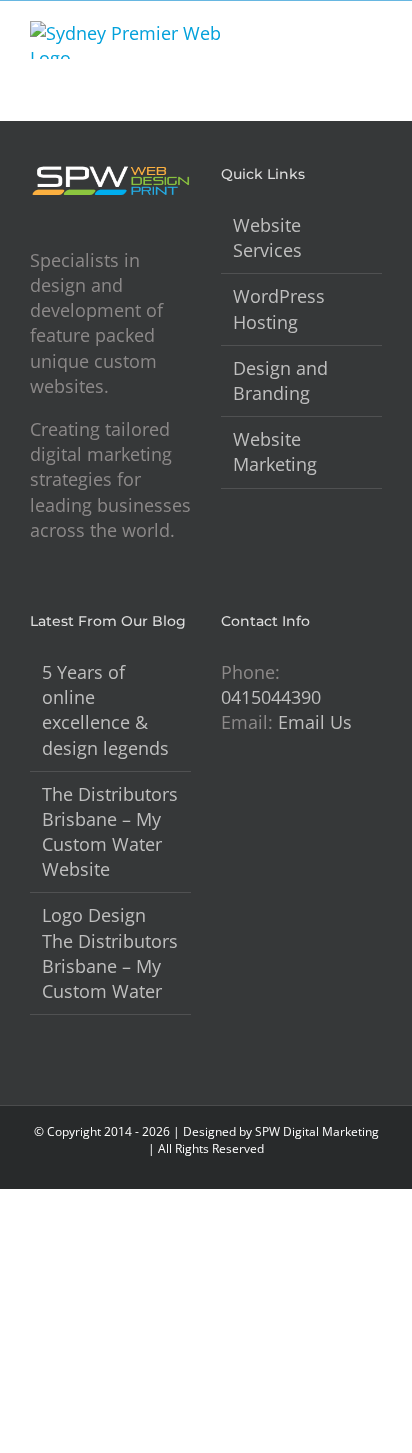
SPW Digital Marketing (317, 1131)
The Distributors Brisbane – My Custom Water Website (110, 832)
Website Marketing (275, 451)
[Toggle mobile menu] (374, 31)
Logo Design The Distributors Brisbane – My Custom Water (110, 953)
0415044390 (271, 697)
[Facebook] (227, 800)
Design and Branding (280, 380)
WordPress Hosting (279, 308)
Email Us (315, 722)
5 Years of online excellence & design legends (105, 710)
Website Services (267, 237)
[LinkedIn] (255, 800)
